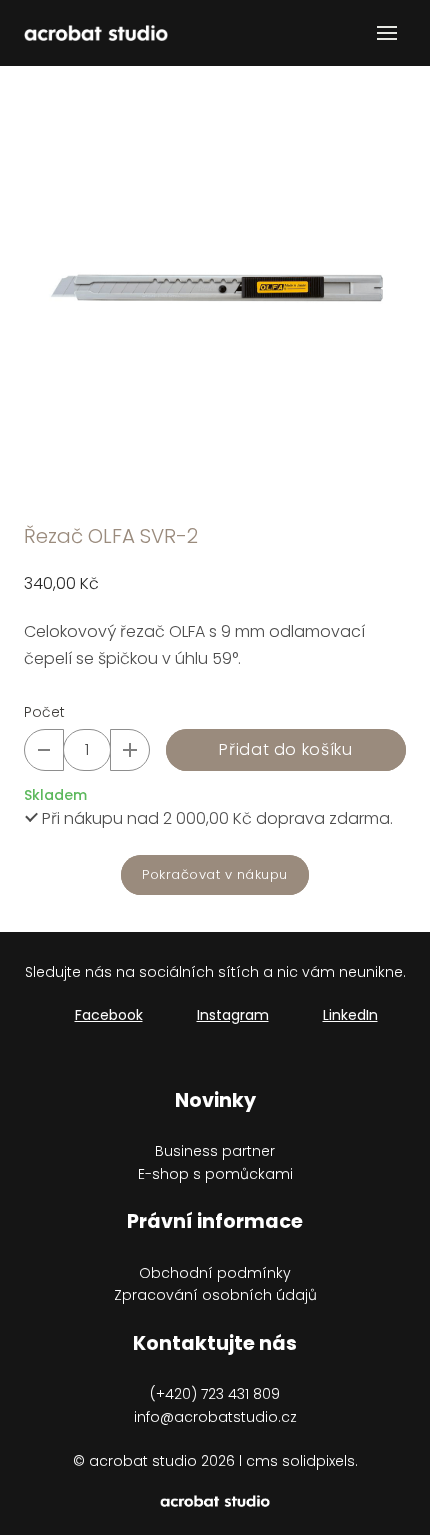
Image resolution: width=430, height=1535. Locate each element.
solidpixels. (320, 1461)
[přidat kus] (130, 750)
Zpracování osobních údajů (215, 1295)
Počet (44, 712)
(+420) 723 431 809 (215, 1394)
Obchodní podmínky (215, 1273)
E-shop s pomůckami (215, 1174)
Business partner (215, 1151)
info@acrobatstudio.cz (215, 1417)
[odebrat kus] (44, 750)
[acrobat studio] (96, 33)
